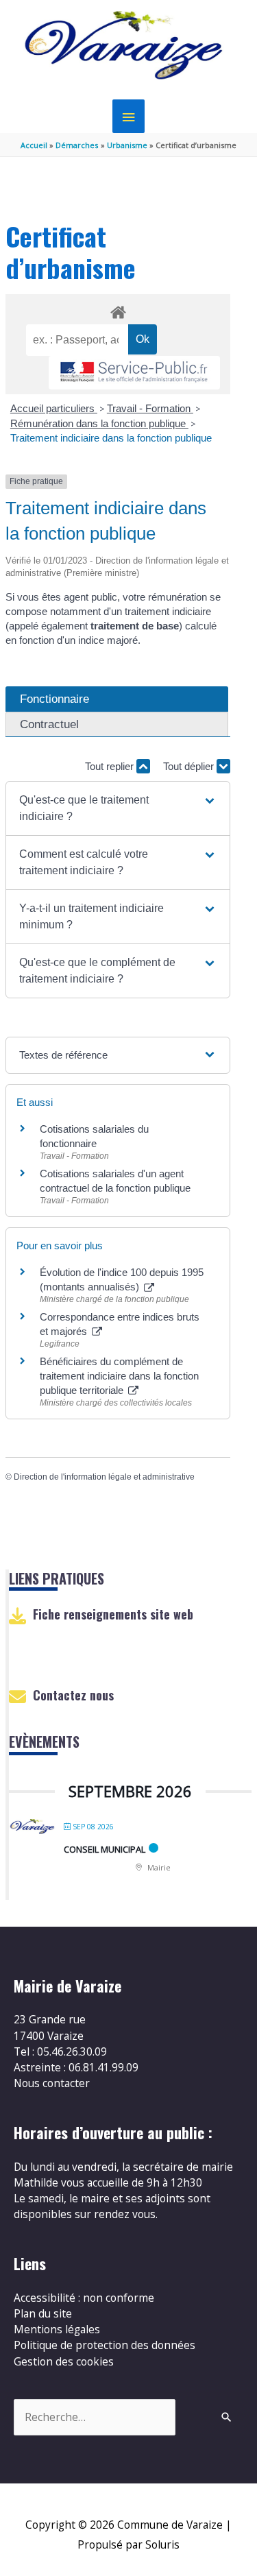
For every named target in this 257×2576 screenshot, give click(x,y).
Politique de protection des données (105, 2345)
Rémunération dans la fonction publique (99, 423)
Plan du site (43, 2313)
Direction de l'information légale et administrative (104, 1477)
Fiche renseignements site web (113, 1614)
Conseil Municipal (105, 1849)
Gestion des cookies (64, 2361)
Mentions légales (57, 2329)
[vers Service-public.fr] (134, 373)
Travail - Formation (150, 408)
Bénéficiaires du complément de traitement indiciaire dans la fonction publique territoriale (119, 1376)
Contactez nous (73, 1695)
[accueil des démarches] (118, 310)
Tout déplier (190, 766)
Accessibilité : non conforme (84, 2298)
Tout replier (111, 766)
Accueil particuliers (54, 408)
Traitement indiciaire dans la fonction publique (112, 438)
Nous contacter (52, 2083)
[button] (118, 808)
